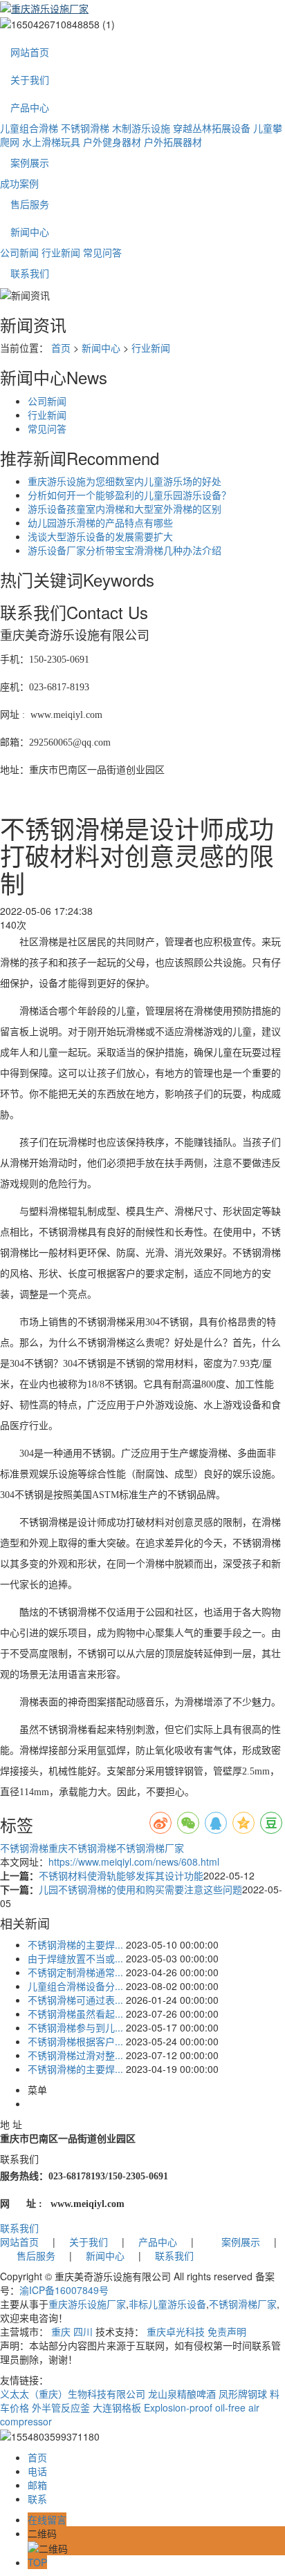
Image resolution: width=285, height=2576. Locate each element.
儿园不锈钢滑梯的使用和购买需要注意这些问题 (140, 1889)
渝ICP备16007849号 (64, 2290)
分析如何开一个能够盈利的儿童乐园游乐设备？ (129, 495)
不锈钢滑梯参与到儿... (75, 2027)
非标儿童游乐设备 (167, 2304)
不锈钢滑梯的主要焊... (75, 1944)
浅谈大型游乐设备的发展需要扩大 (100, 536)
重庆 (61, 2331)
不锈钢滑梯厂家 (150, 1848)
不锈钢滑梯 (85, 128)
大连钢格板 (117, 2407)
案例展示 (30, 162)
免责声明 (227, 2331)
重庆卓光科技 (176, 2331)
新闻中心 (30, 231)
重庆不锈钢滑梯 (82, 1848)
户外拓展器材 (173, 142)
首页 (61, 348)
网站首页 (30, 52)
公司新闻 (19, 252)
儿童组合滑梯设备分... (75, 1986)
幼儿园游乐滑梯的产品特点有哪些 (100, 522)
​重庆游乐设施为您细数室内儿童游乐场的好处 (125, 481)
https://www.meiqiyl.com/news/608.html (134, 1862)
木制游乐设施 (141, 128)
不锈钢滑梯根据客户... (75, 2041)
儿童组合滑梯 (29, 128)
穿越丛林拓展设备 (212, 128)
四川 (83, 2331)
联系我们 (30, 273)
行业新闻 (61, 252)
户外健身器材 (112, 142)
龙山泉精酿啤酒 (182, 2394)
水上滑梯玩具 (51, 142)
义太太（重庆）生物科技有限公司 (73, 2394)
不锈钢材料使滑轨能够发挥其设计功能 (121, 1875)
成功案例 (19, 183)
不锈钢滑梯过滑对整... (75, 2055)
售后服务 (30, 204)
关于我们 (30, 79)
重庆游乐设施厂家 (87, 2304)
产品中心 (30, 107)
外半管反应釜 (61, 2407)
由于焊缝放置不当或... (75, 1958)
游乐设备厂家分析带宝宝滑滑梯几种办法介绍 (125, 550)
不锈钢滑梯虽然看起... (75, 2014)
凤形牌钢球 (243, 2394)
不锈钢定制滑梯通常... (75, 1972)
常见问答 (102, 252)
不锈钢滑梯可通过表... (75, 2000)
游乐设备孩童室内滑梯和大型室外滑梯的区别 (125, 509)
